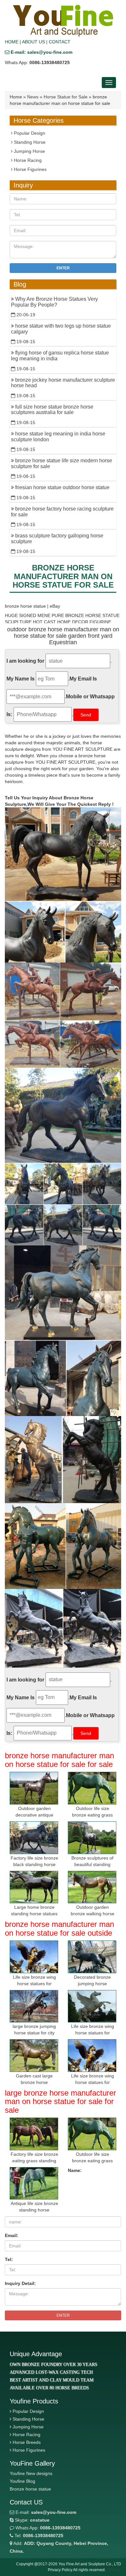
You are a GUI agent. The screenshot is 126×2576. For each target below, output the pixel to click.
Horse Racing (27, 160)
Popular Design (29, 133)
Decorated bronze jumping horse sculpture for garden (92, 1984)
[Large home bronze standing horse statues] (34, 1887)
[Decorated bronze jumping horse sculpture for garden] (92, 1957)
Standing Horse (29, 142)
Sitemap (114, 2570)
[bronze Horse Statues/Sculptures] (63, 21)
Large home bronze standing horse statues (34, 1910)
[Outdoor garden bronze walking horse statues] (92, 1887)
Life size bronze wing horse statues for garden (34, 1984)
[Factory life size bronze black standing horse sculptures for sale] (34, 1838)
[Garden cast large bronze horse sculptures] (34, 2056)
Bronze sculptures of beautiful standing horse (92, 1864)
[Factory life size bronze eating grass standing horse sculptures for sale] (34, 2134)
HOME (12, 42)
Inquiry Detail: (20, 2283)
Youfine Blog (22, 2481)
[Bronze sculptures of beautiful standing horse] (92, 1838)
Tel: (9, 2259)
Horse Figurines (30, 169)
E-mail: (45, 2512)
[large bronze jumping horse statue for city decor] (34, 2006)
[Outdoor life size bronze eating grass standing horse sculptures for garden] (92, 1788)
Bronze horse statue (30, 2489)
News (33, 97)
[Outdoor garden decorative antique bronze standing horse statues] (34, 1788)
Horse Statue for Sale (66, 97)
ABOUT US (33, 42)
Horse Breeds (27, 2442)
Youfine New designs (31, 2473)
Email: (12, 2235)
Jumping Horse (29, 151)
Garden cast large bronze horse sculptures (34, 2082)
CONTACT (60, 42)
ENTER (63, 2315)
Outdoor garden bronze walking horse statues (93, 1914)
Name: (75, 2170)
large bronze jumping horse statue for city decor (34, 2033)
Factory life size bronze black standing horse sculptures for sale (34, 1864)
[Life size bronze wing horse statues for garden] (34, 1957)
